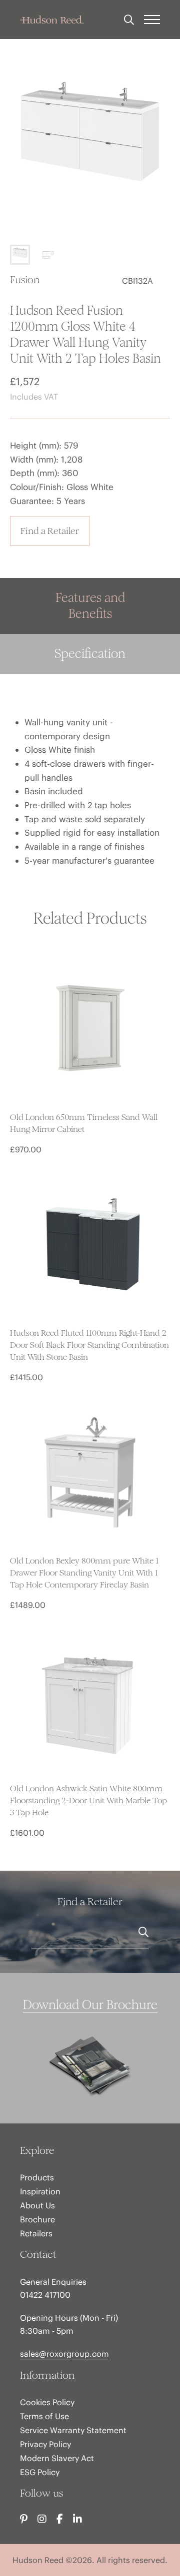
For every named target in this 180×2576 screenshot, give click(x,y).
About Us (37, 2205)
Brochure (37, 2219)
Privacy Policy (45, 2444)
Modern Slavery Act (57, 2458)
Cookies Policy (47, 2402)
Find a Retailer (50, 531)
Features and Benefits (90, 606)
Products (37, 2177)
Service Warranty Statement (73, 2430)
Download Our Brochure (90, 2005)
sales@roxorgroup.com (64, 2354)
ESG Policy (40, 2472)
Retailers (36, 2233)
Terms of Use (44, 2416)
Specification (90, 654)
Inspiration (40, 2191)
